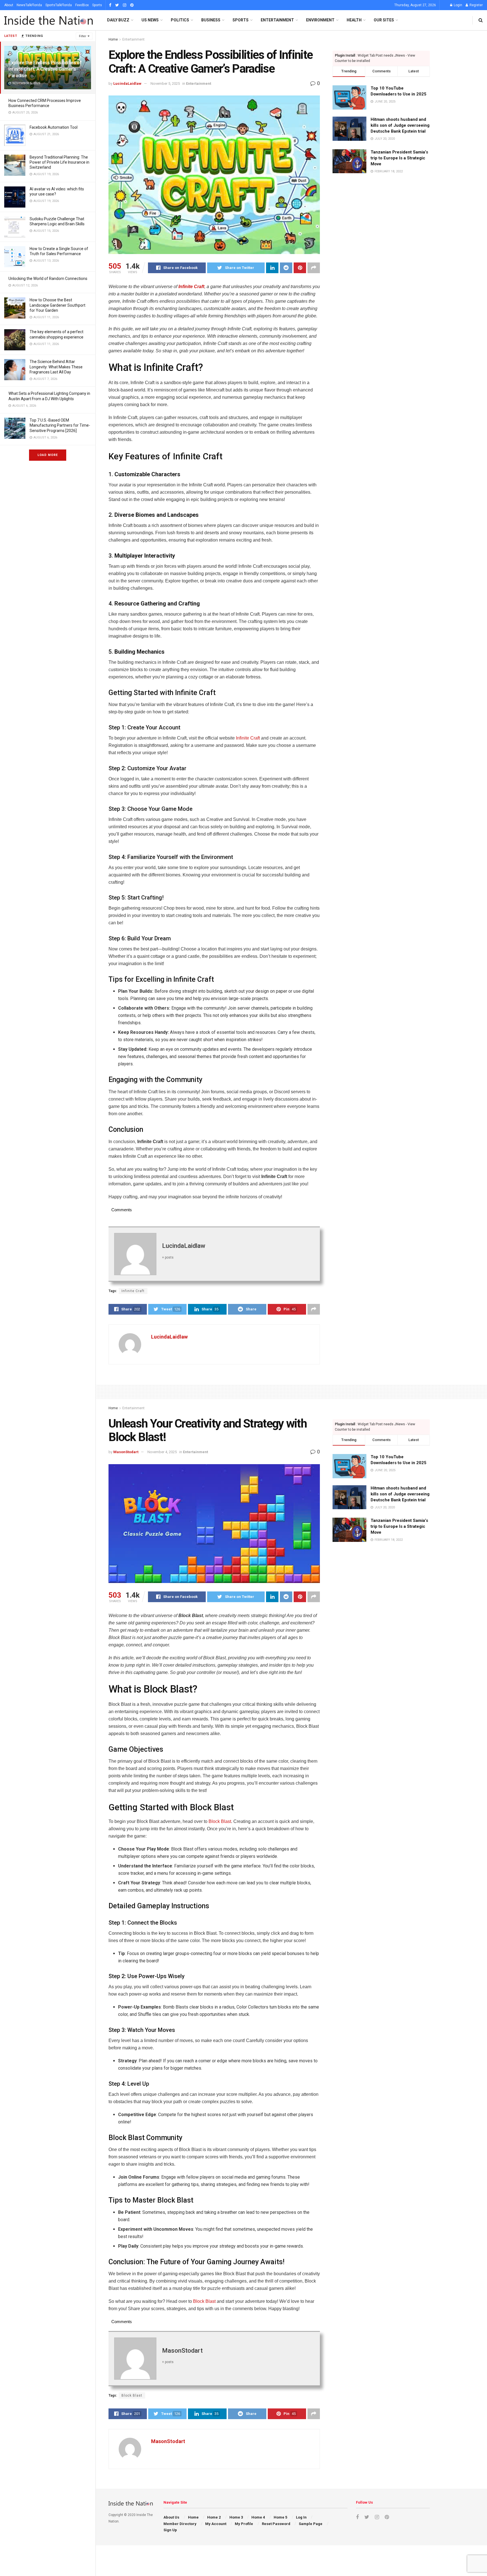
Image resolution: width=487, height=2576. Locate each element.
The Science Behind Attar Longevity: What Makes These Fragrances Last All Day (56, 367)
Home (113, 39)
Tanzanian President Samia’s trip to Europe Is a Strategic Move (399, 158)
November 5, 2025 (165, 84)
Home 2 (214, 2517)
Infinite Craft (191, 287)
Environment (320, 20)
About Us (171, 2517)
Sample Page (311, 2524)
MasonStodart (126, 1452)
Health (354, 20)
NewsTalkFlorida (29, 5)
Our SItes (384, 20)
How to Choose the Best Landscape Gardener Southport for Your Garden (57, 305)
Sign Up (170, 2530)
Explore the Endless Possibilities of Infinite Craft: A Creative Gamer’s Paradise (45, 69)
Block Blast (220, 1821)
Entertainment (277, 20)
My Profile (244, 2524)
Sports (97, 5)
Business (211, 20)
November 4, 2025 (162, 1452)
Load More (48, 455)
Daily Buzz (118, 20)
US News (150, 20)
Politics (180, 20)
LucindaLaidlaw (127, 84)
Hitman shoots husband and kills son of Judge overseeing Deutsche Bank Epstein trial (400, 125)
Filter (83, 36)
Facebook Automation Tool (54, 127)
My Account (216, 2524)
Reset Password (276, 2524)
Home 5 (280, 2517)
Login (458, 5)
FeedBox (82, 5)
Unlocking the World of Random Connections (48, 279)
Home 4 (258, 2517)
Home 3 (236, 2517)
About (9, 5)
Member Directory (180, 2524)
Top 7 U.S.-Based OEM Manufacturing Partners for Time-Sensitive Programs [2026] (60, 425)
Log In (301, 2517)
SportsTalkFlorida (59, 5)
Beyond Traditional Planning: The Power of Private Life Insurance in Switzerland (59, 162)
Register (476, 5)
